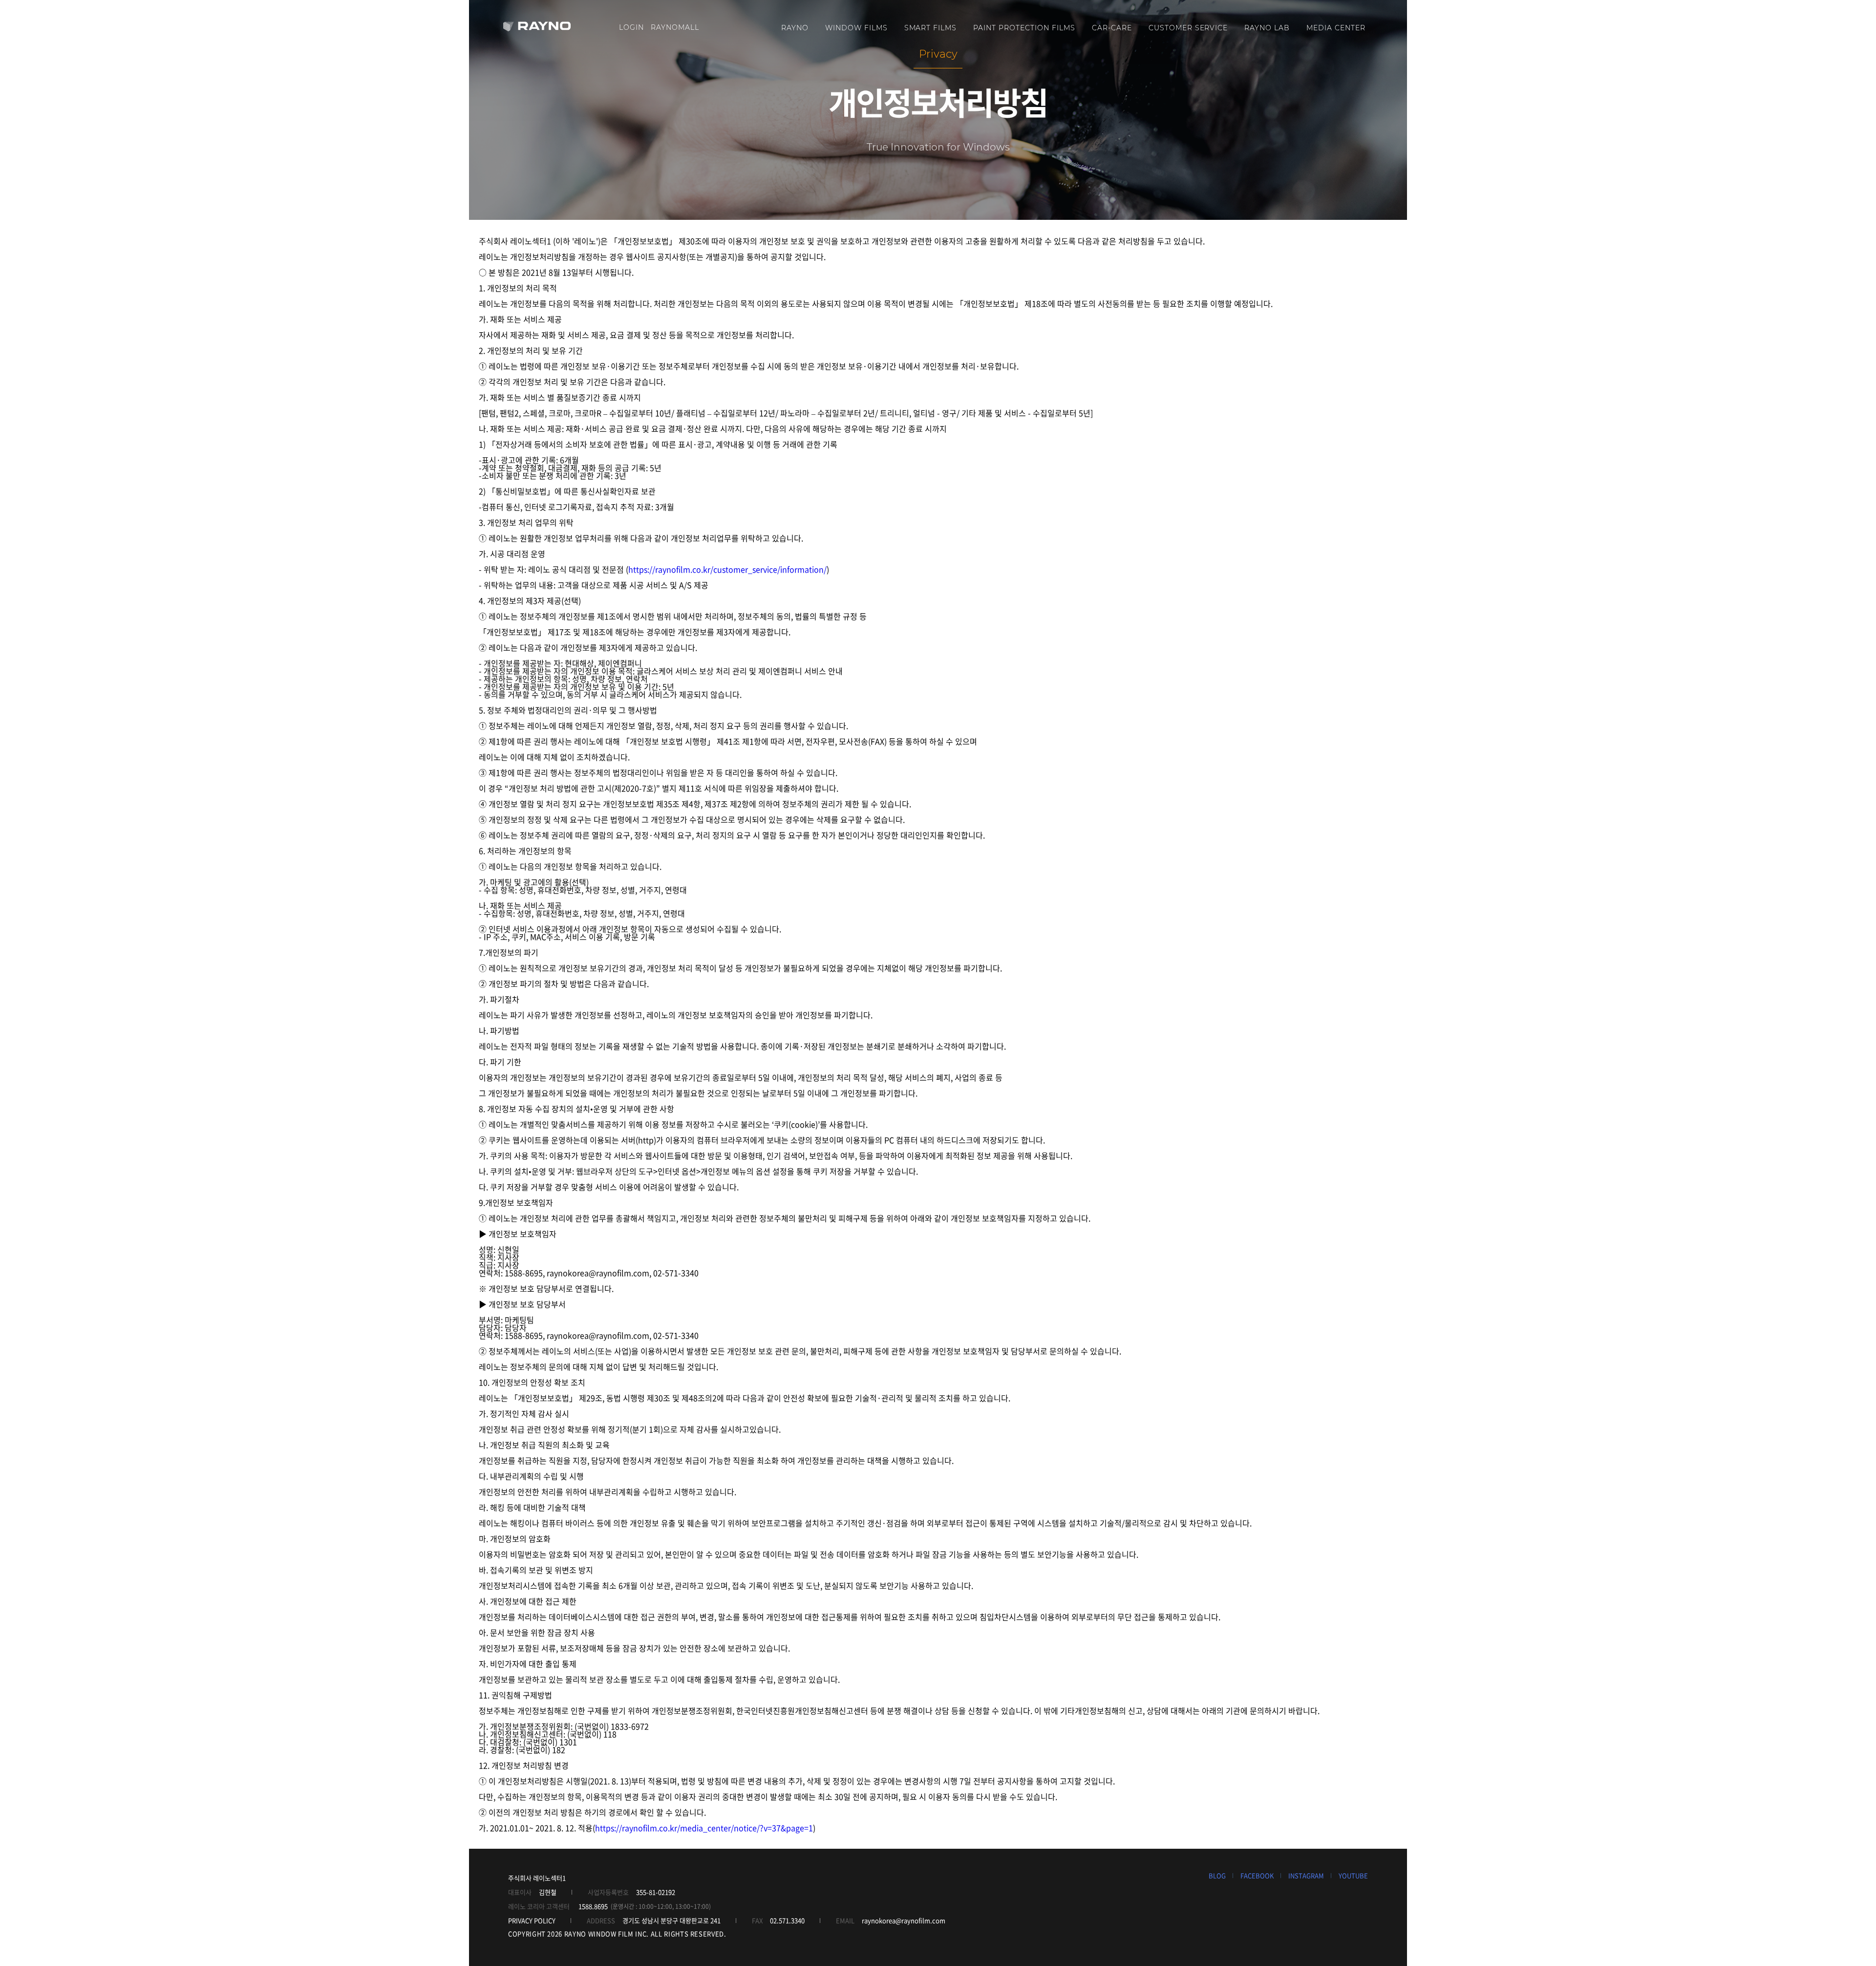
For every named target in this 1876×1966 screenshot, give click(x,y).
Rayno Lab (1267, 28)
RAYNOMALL (675, 27)
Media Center (1336, 28)
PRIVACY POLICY (532, 1920)
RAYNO (795, 28)
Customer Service (1188, 28)
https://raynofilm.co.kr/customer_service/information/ (727, 569)
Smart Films (931, 28)
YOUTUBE (1353, 1875)
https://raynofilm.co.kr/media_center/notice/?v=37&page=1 (704, 1828)
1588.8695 (593, 1906)
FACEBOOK (1257, 1875)
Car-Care (1112, 28)
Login (631, 27)
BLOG (1217, 1875)
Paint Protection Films (1024, 28)
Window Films (856, 28)
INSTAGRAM (1306, 1875)
